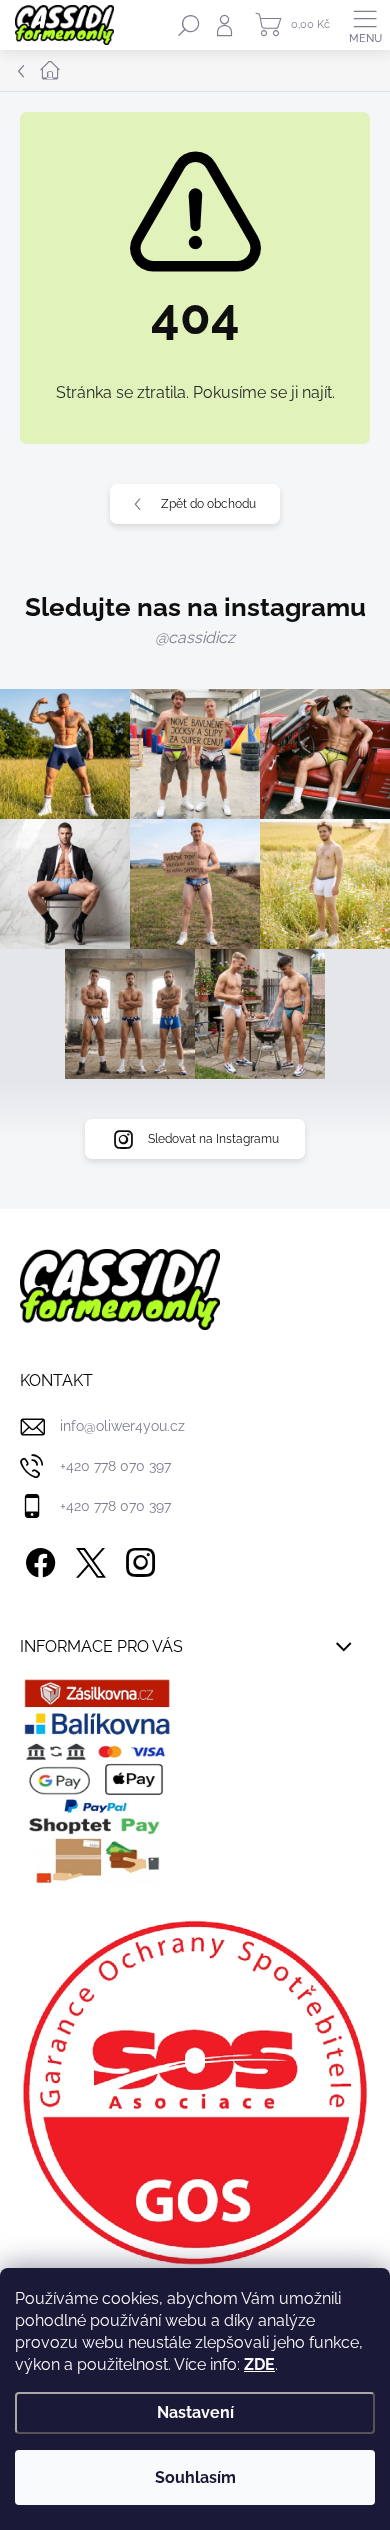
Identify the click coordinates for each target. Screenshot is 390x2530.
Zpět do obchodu (208, 504)
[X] (87, 1558)
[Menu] (365, 25)
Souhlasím (195, 2477)
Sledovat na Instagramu (213, 1139)
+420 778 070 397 (115, 1466)
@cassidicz (195, 637)
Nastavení (195, 2412)
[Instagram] (137, 1558)
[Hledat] (189, 25)
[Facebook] (37, 1558)
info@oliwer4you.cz (122, 1426)
